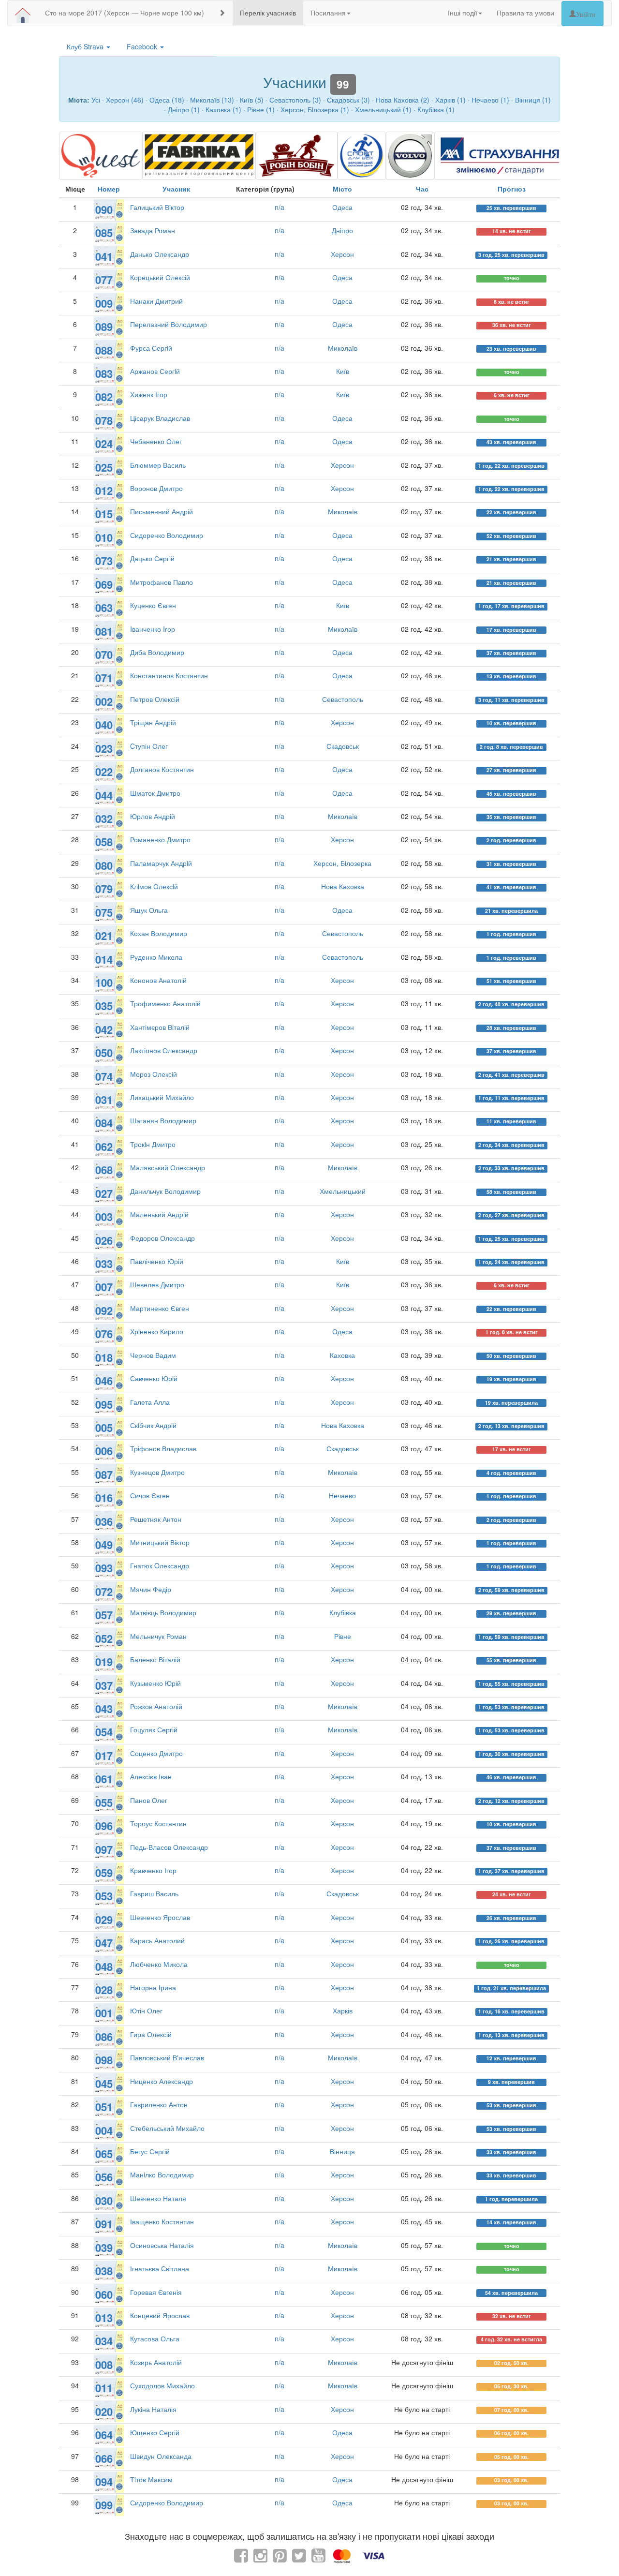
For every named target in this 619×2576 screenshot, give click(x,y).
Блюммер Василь (158, 465)
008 (104, 2365)
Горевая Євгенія (156, 2292)
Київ (343, 371)
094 (104, 2482)
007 (104, 1287)
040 (104, 725)
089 (104, 327)
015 (104, 514)
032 (104, 819)
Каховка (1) (223, 109)
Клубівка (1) (436, 109)
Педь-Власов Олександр (169, 1847)
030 (104, 2201)
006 (104, 1451)
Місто (342, 189)
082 (104, 397)
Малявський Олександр (168, 1167)
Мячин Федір (151, 1589)
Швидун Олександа (161, 2456)
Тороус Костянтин (158, 1823)
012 (104, 491)
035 (104, 1006)
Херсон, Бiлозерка (342, 863)
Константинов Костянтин (169, 675)
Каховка (342, 1355)
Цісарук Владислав (160, 418)
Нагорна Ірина (153, 1987)
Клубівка (343, 1612)
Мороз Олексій (154, 1074)
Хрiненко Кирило (157, 1331)
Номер (109, 189)
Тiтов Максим (151, 2479)
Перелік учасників (268, 13)
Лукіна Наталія (153, 2409)
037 (104, 1685)
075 (104, 912)
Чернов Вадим (153, 1355)
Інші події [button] (463, 13)
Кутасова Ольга (155, 2338)
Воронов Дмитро (156, 488)
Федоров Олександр (162, 1238)
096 (104, 1826)
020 (104, 2412)
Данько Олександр (160, 254)
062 (104, 1147)
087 (104, 1474)
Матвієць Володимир (163, 1612)
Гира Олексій (151, 2034)
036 (104, 1521)
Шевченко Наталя (158, 2198)
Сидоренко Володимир (167, 535)
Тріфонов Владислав (163, 1448)
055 (104, 1802)
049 (104, 1545)
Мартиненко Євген (160, 1308)
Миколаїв (343, 348)
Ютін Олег (146, 2010)
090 (104, 209)
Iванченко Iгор (153, 629)
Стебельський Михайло (167, 2128)
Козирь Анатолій (156, 2362)
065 (104, 2154)
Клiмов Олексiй (154, 886)
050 (104, 1053)
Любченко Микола (159, 1964)
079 (104, 889)
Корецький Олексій (160, 277)
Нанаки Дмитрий (156, 301)
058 (104, 842)
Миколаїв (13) (212, 100)
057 (104, 1615)
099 (104, 2505)
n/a (280, 207)
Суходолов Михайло (162, 2385)
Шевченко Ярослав (160, 1917)
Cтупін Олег (149, 746)
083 (104, 373)
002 (104, 701)
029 (104, 1920)
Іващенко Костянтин (162, 2221)
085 (104, 233)
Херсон (342, 254)
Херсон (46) (125, 100)
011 (104, 2388)
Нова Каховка (343, 886)
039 (104, 2248)
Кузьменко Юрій (155, 1683)
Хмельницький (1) (383, 109)
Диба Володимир (157, 652)
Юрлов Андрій (153, 816)
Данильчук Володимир (165, 1191)
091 (104, 2224)
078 (104, 420)
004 (104, 2130)
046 (104, 1381)
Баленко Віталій (155, 1659)
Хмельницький (343, 1191)
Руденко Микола (156, 957)
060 (104, 2294)
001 (104, 2013)
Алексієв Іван (151, 1776)
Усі (96, 100)
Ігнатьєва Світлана (160, 2268)
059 (104, 1873)
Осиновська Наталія (162, 2245)
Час (422, 189)
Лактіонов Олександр (164, 1050)
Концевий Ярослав (160, 2315)
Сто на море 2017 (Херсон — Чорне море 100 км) (125, 13)
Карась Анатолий (157, 1940)
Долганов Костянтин (162, 769)
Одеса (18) (167, 100)
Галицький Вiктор (157, 207)
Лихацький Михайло (162, 1097)
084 (104, 1123)
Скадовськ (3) (348, 100)
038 (104, 2271)
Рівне (343, 1636)
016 (104, 1498)
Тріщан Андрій (153, 722)
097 (104, 1849)
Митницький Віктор (160, 1542)
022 (104, 772)
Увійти (586, 14)
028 (104, 1990)
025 (104, 467)
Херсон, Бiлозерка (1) (315, 109)
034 (104, 2341)
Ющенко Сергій (155, 2432)
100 (104, 983)
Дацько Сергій (152, 558)
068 (104, 1170)
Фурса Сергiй (151, 348)
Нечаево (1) (490, 100)
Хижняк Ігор (149, 394)
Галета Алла (150, 1402)
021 (104, 936)
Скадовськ (343, 746)
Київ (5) (252, 100)
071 (104, 678)
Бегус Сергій (150, 2151)
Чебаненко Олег (156, 441)
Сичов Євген (150, 1495)
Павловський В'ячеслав (167, 2057)
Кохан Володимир (159, 933)
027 (104, 1193)
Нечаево (342, 1495)
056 (104, 2177)
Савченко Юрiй (154, 1378)
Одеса (342, 207)
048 (104, 1966)
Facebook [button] (143, 46)
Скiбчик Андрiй (153, 1425)
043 (104, 1709)
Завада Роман (153, 230)
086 (104, 2037)
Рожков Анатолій (156, 1706)
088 (104, 350)
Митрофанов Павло (162, 582)
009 (104, 303)
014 (104, 959)
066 (104, 2458)
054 (104, 1732)
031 (104, 1100)
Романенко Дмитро (160, 839)
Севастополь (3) (295, 100)
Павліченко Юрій (157, 1261)
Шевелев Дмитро (157, 1284)
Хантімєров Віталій (160, 1027)
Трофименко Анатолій (165, 1003)
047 (104, 1943)
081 (104, 631)
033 (104, 1264)
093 (104, 1568)
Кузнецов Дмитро (157, 1472)
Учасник (176, 189)
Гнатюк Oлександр (160, 1565)
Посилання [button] (328, 13)
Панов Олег (149, 1800)
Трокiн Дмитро (153, 1144)
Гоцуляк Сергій (154, 1729)
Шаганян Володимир (163, 1120)
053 (104, 1896)
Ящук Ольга (149, 910)
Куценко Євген (153, 605)
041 (104, 256)
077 (104, 280)
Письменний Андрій (162, 511)
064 (104, 2435)
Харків (343, 2010)
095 (104, 1404)
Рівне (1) (261, 109)
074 (104, 1076)
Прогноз (512, 189)
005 (104, 1428)
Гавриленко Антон (159, 2104)
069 (104, 584)
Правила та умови (525, 13)
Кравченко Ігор (153, 1870)
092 (104, 1310)
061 (104, 1779)
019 (104, 1662)
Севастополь (343, 699)
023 (104, 748)
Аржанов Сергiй (155, 371)
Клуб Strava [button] (86, 46)
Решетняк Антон (156, 1519)
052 (104, 1638)
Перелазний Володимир (169, 324)
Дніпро (342, 230)
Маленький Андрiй (159, 1214)
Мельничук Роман (158, 1636)
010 (104, 537)
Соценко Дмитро (156, 1753)
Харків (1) (450, 100)
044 (104, 795)
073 (104, 561)
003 (104, 1217)
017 (104, 1756)
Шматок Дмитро (155, 793)
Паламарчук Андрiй (161, 863)
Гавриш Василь (154, 1893)
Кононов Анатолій (158, 980)
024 (104, 444)
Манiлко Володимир (162, 2174)
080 (104, 865)
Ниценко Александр (162, 2081)
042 (104, 1029)
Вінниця (342, 2151)
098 (104, 2060)
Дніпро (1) (184, 109)
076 (104, 1334)
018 (104, 1357)
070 (104, 655)
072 (104, 1592)
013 (104, 2318)
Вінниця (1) (533, 100)
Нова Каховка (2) (403, 100)
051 (104, 2107)
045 (104, 2084)
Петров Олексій (155, 699)
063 (104, 608)
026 (104, 1240)
